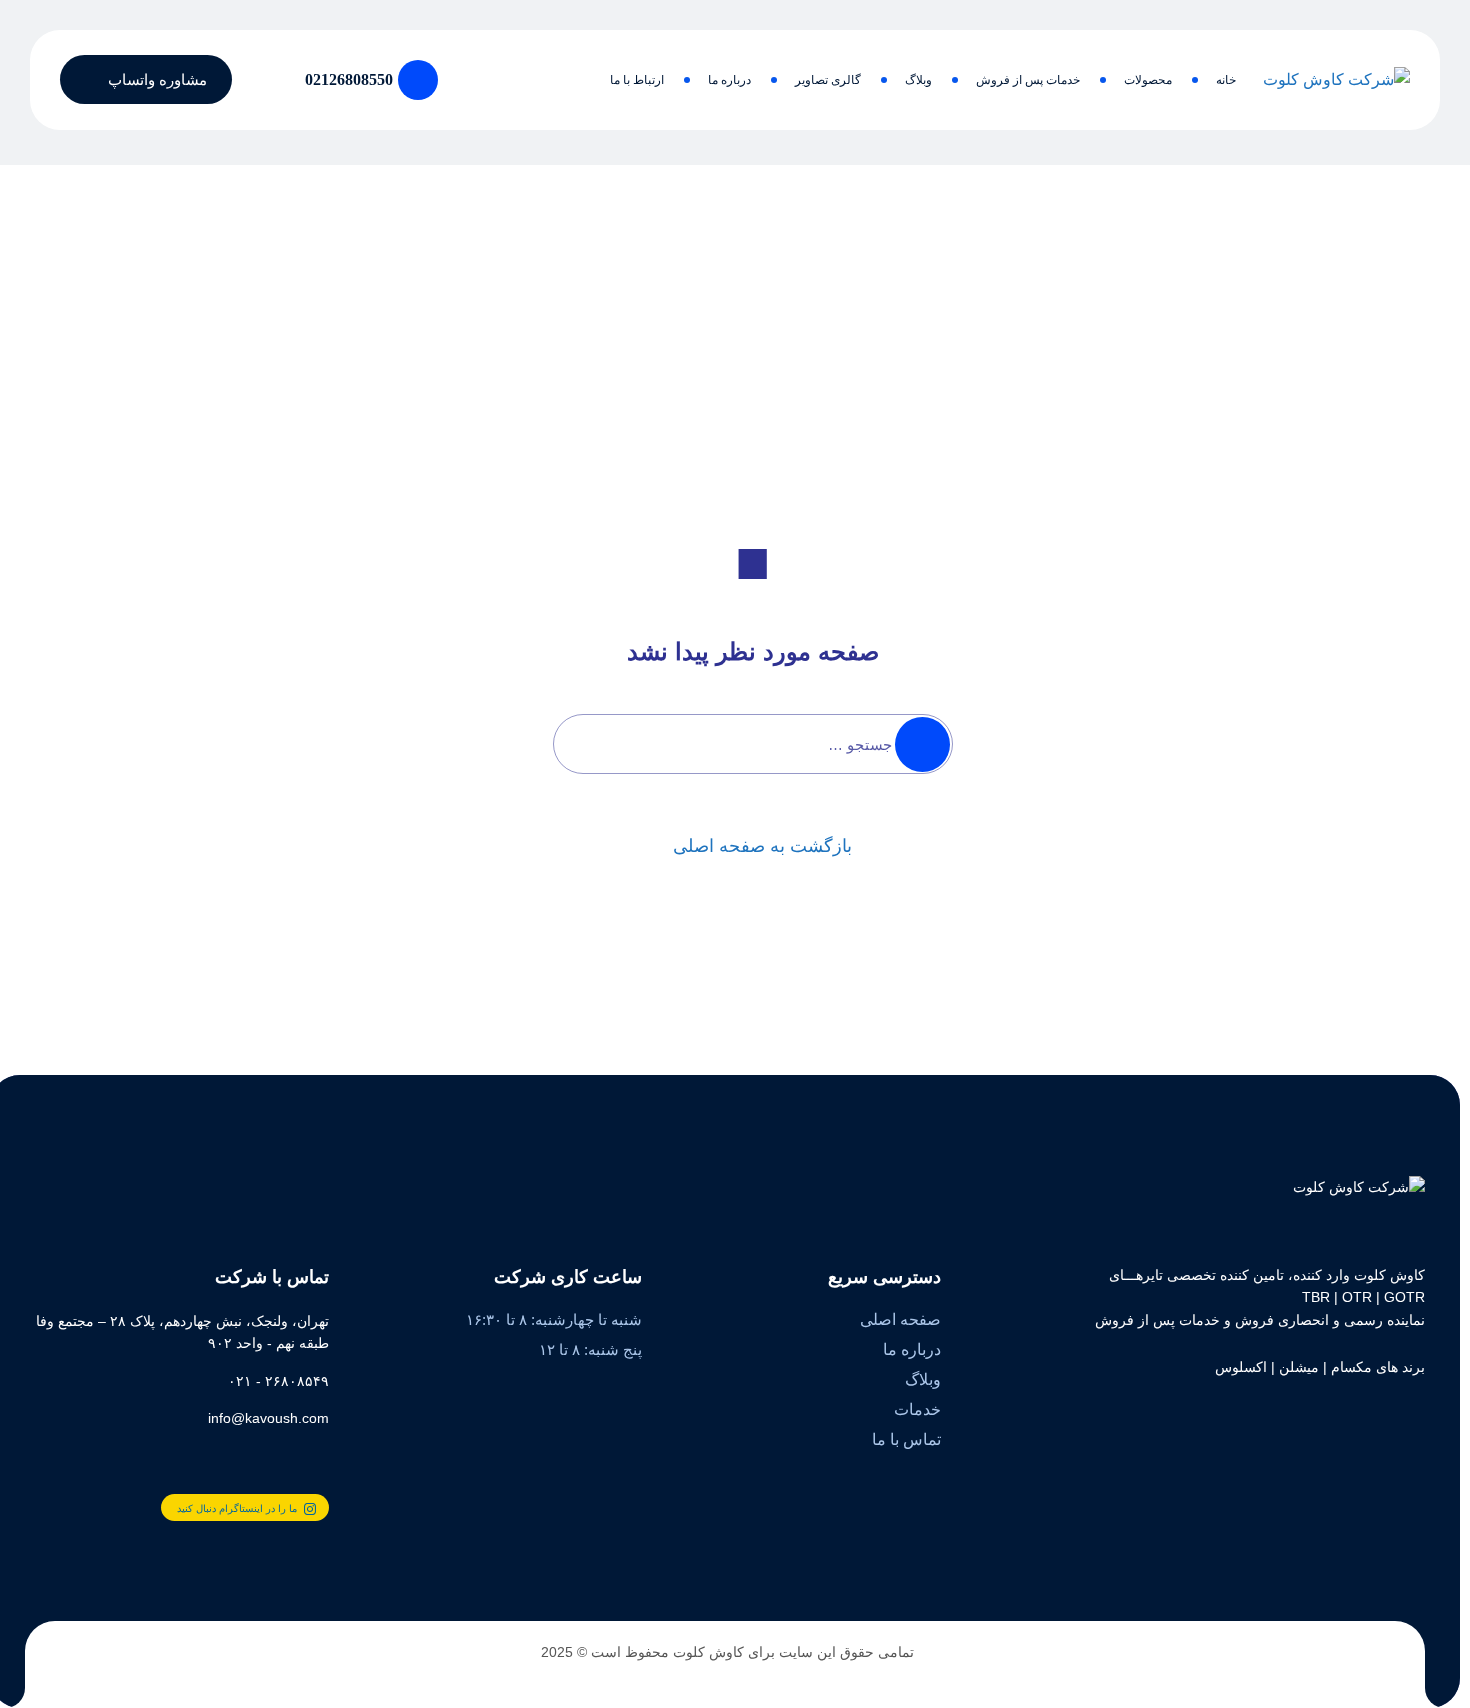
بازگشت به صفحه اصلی (762, 846)
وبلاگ (918, 80)
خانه (1226, 80)
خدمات (917, 1409)
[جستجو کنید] (262, 79)
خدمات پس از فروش (1028, 80)
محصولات (1148, 80)
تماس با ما (906, 1439)
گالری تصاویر (828, 80)
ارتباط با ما (637, 80)
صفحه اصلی (900, 1319)
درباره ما (729, 80)
